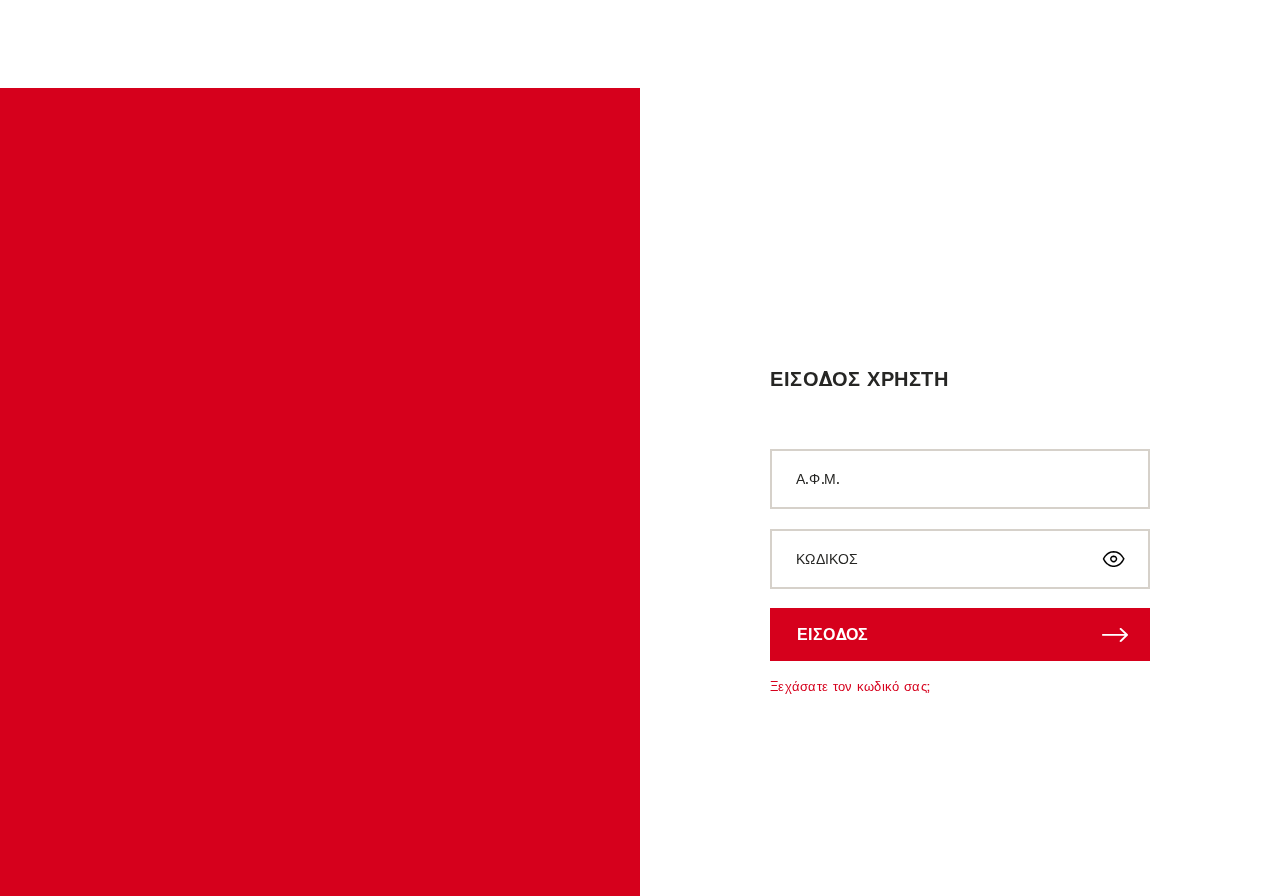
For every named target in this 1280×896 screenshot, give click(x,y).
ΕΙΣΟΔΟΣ (833, 634)
